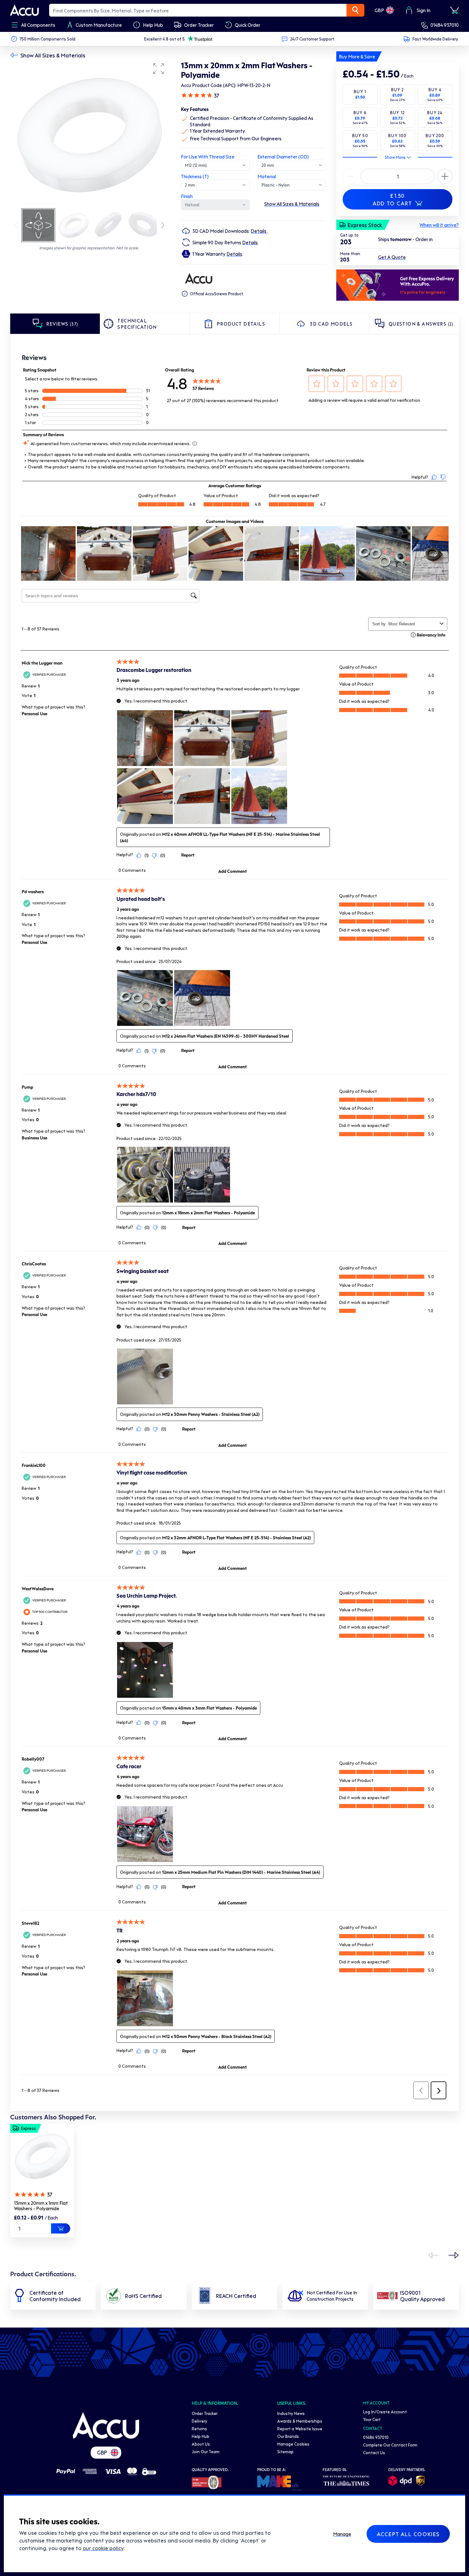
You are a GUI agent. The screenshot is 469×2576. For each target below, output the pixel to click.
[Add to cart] (61, 2228)
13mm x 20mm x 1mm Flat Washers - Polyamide (41, 2206)
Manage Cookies (293, 2444)
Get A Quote (392, 257)
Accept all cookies (408, 2534)
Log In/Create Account (385, 2412)
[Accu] (25, 10)
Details (259, 231)
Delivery (200, 2421)
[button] (159, 69)
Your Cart (372, 2419)
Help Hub (201, 2436)
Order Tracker (205, 2413)
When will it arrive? (439, 225)
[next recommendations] (454, 2255)
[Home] (106, 2425)
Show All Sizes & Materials (53, 55)
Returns (199, 2429)
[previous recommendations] (433, 2255)
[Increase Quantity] (350, 176)
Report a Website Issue (300, 2429)
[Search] (355, 10)
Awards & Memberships (300, 2421)
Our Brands (288, 2436)
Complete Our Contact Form (390, 2445)
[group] (89, 133)
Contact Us (374, 2452)
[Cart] (454, 10)
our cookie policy (103, 2548)
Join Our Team (206, 2451)
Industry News (291, 2413)
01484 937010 (445, 25)
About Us (201, 2444)
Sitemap (285, 2451)
